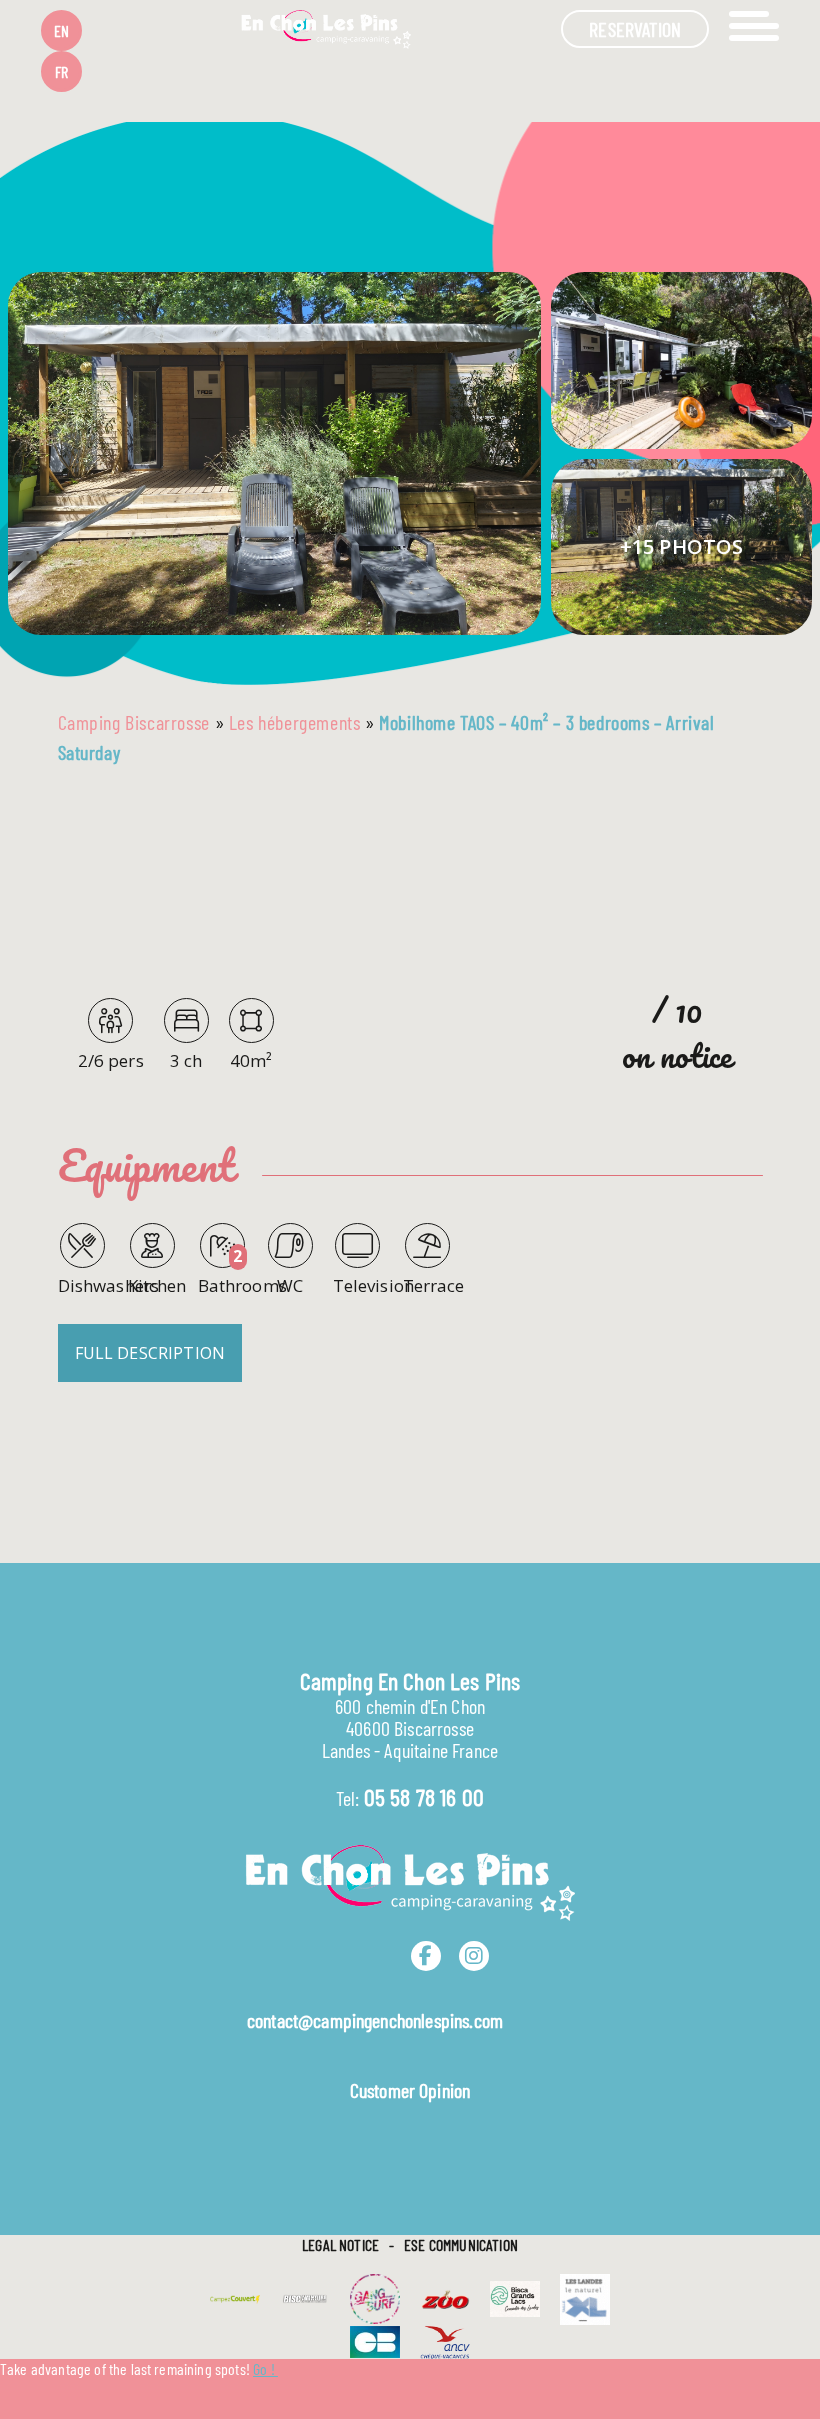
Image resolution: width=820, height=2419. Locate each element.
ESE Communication (461, 2244)
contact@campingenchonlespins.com (375, 2020)
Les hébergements (295, 722)
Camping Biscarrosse (134, 722)
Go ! (265, 2368)
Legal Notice (340, 2244)
